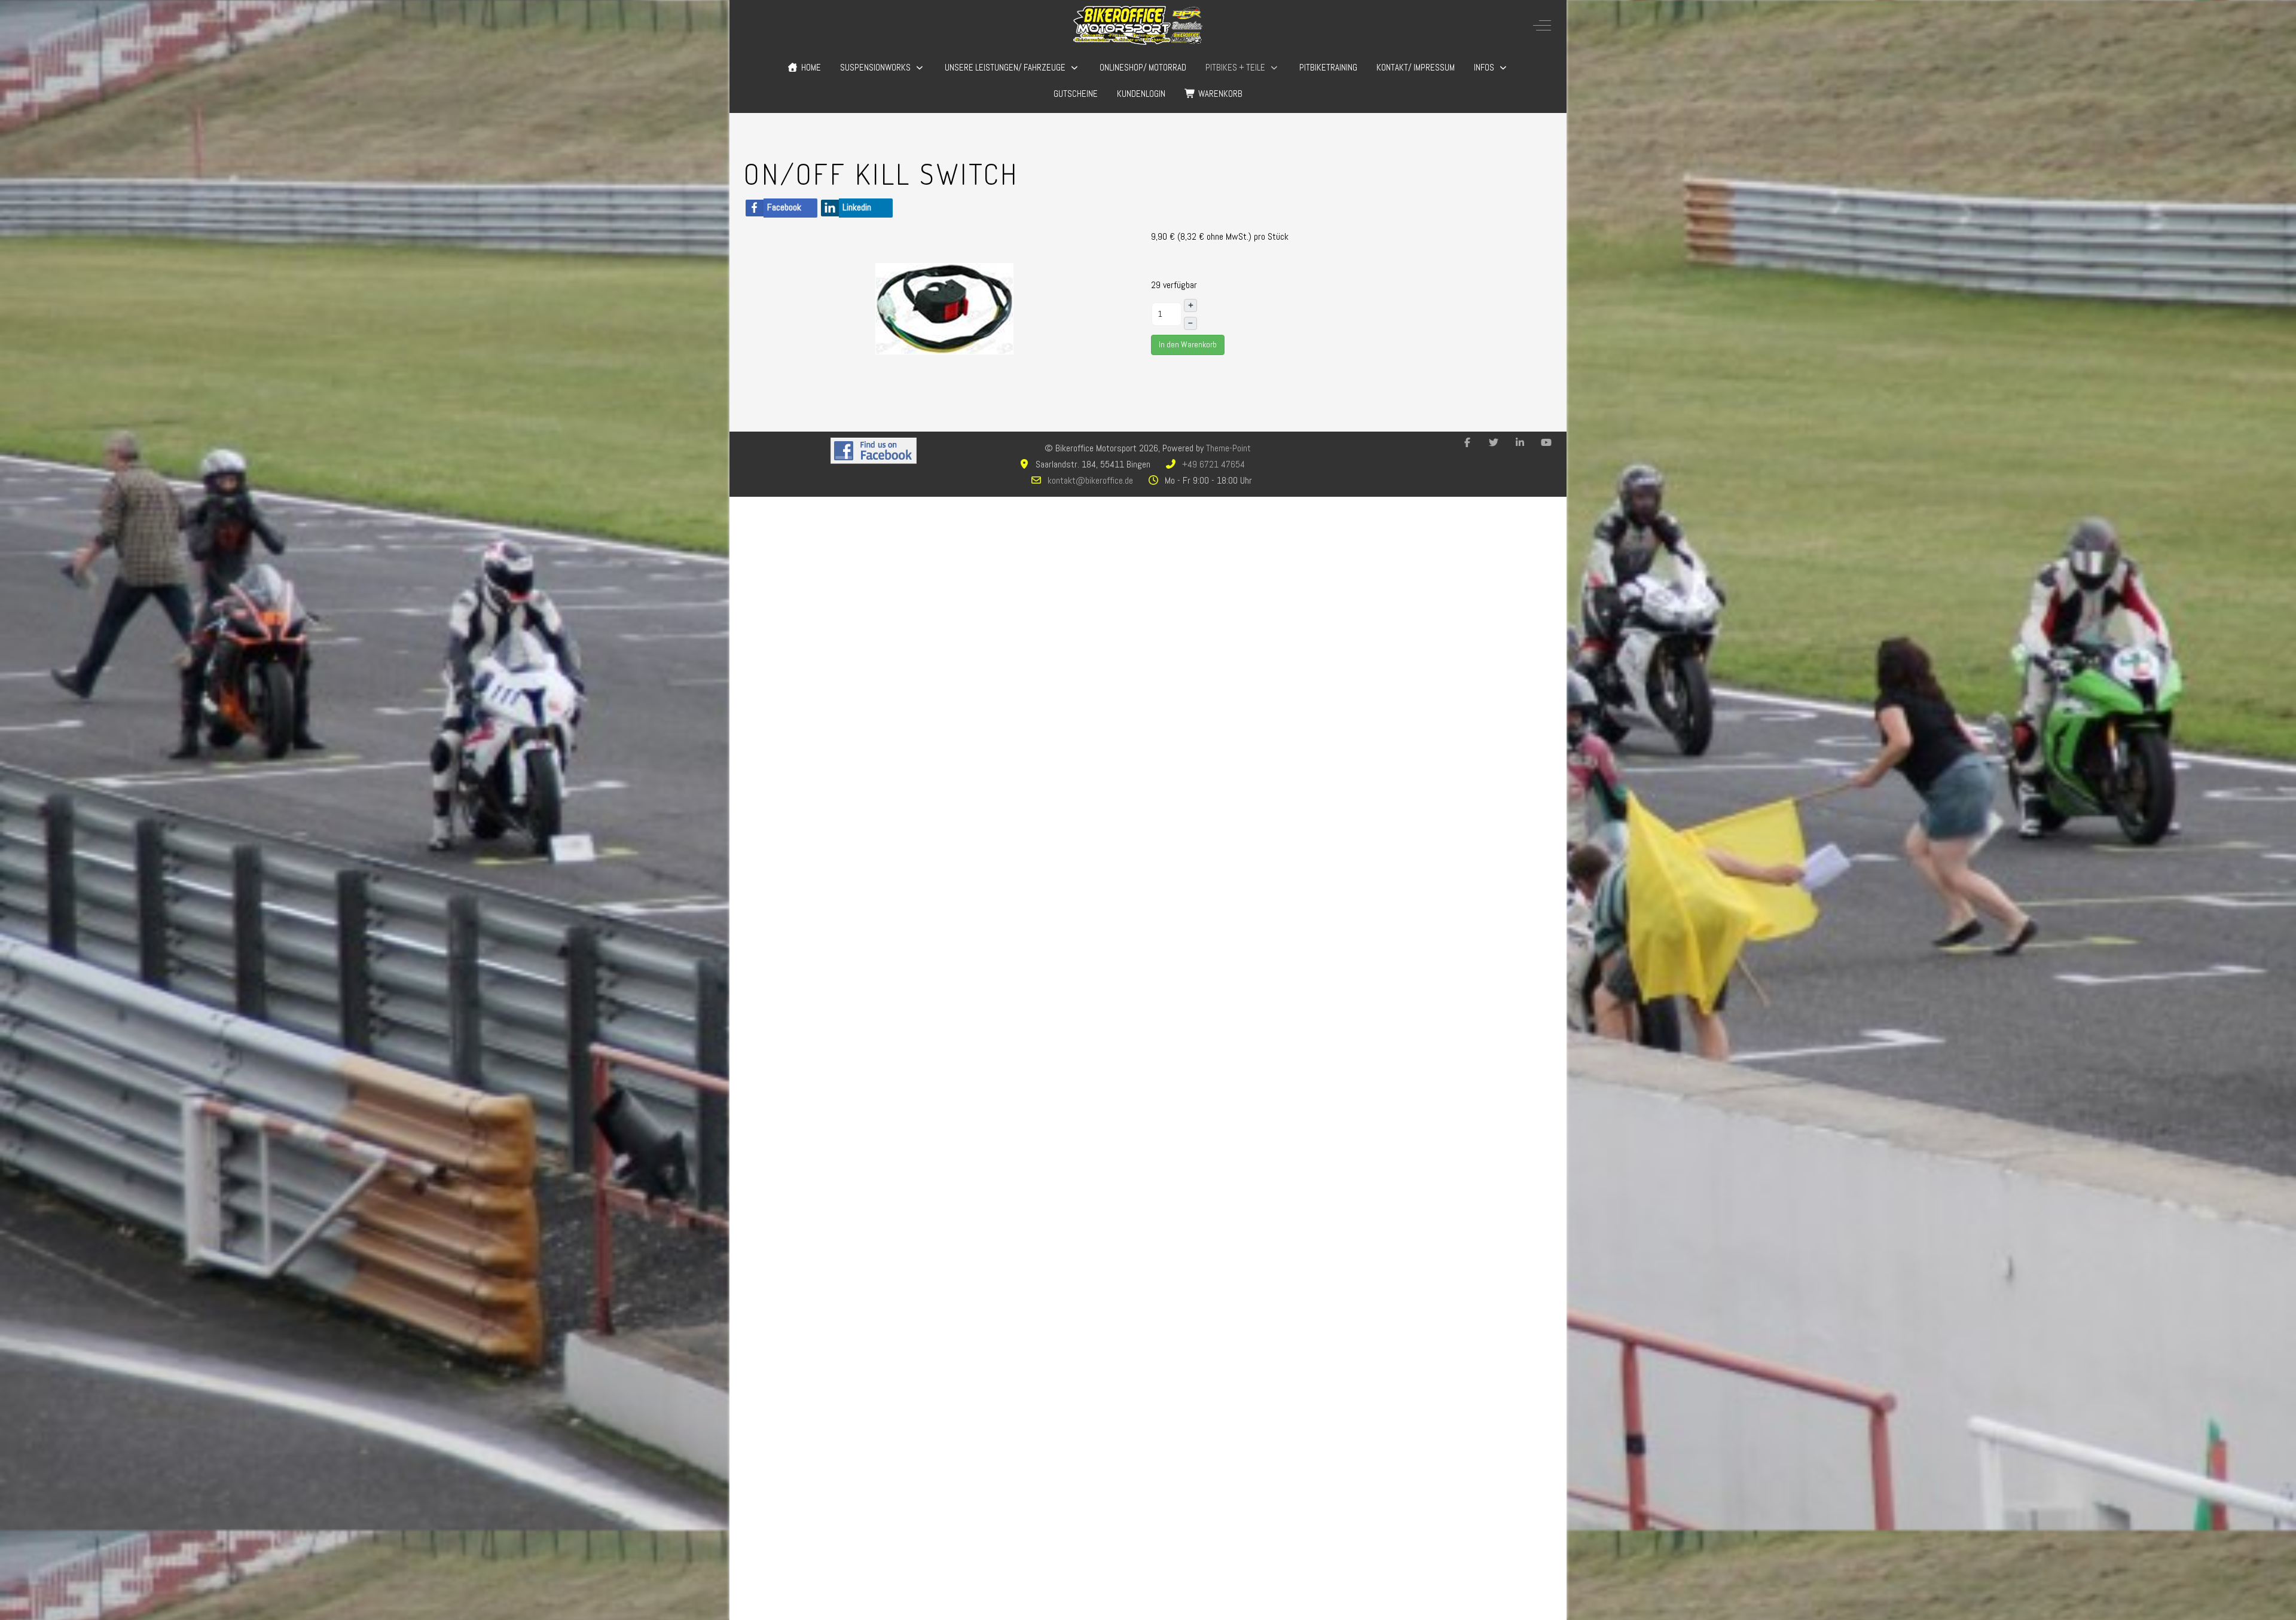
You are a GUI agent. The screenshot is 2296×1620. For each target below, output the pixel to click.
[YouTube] (1546, 443)
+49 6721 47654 (1213, 464)
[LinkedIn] (1520, 443)
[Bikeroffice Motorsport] (1138, 25)
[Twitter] (1494, 443)
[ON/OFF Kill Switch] (945, 308)
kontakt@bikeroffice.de (1090, 480)
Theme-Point (1228, 448)
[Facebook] (1467, 443)
